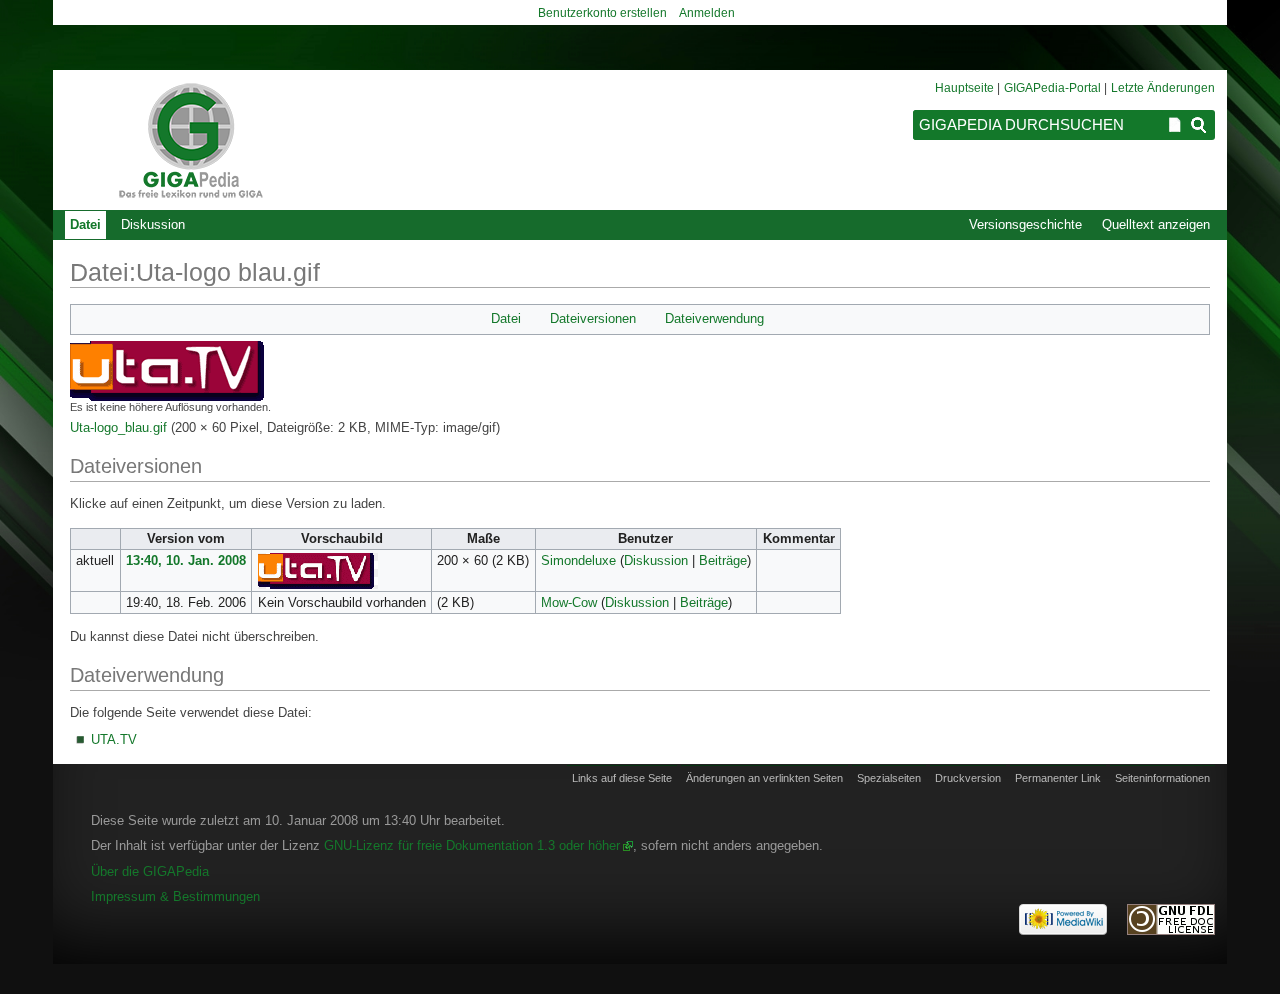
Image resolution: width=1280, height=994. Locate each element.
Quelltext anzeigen (1156, 224)
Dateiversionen (593, 319)
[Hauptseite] (190, 140)
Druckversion (968, 778)
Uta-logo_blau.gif (118, 427)
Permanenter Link (1058, 778)
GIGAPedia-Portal (1052, 88)
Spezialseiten (889, 778)
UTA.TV (114, 739)
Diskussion (656, 560)
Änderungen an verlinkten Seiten (764, 778)
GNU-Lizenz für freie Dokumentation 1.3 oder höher (472, 845)
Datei (506, 319)
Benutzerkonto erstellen (602, 13)
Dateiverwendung (714, 319)
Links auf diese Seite (622, 778)
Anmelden (707, 13)
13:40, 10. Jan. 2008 (186, 560)
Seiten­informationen (1162, 778)
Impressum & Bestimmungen (175, 896)
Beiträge (723, 560)
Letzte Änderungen (1163, 88)
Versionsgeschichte (1025, 224)
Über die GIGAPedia (150, 871)
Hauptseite (964, 88)
